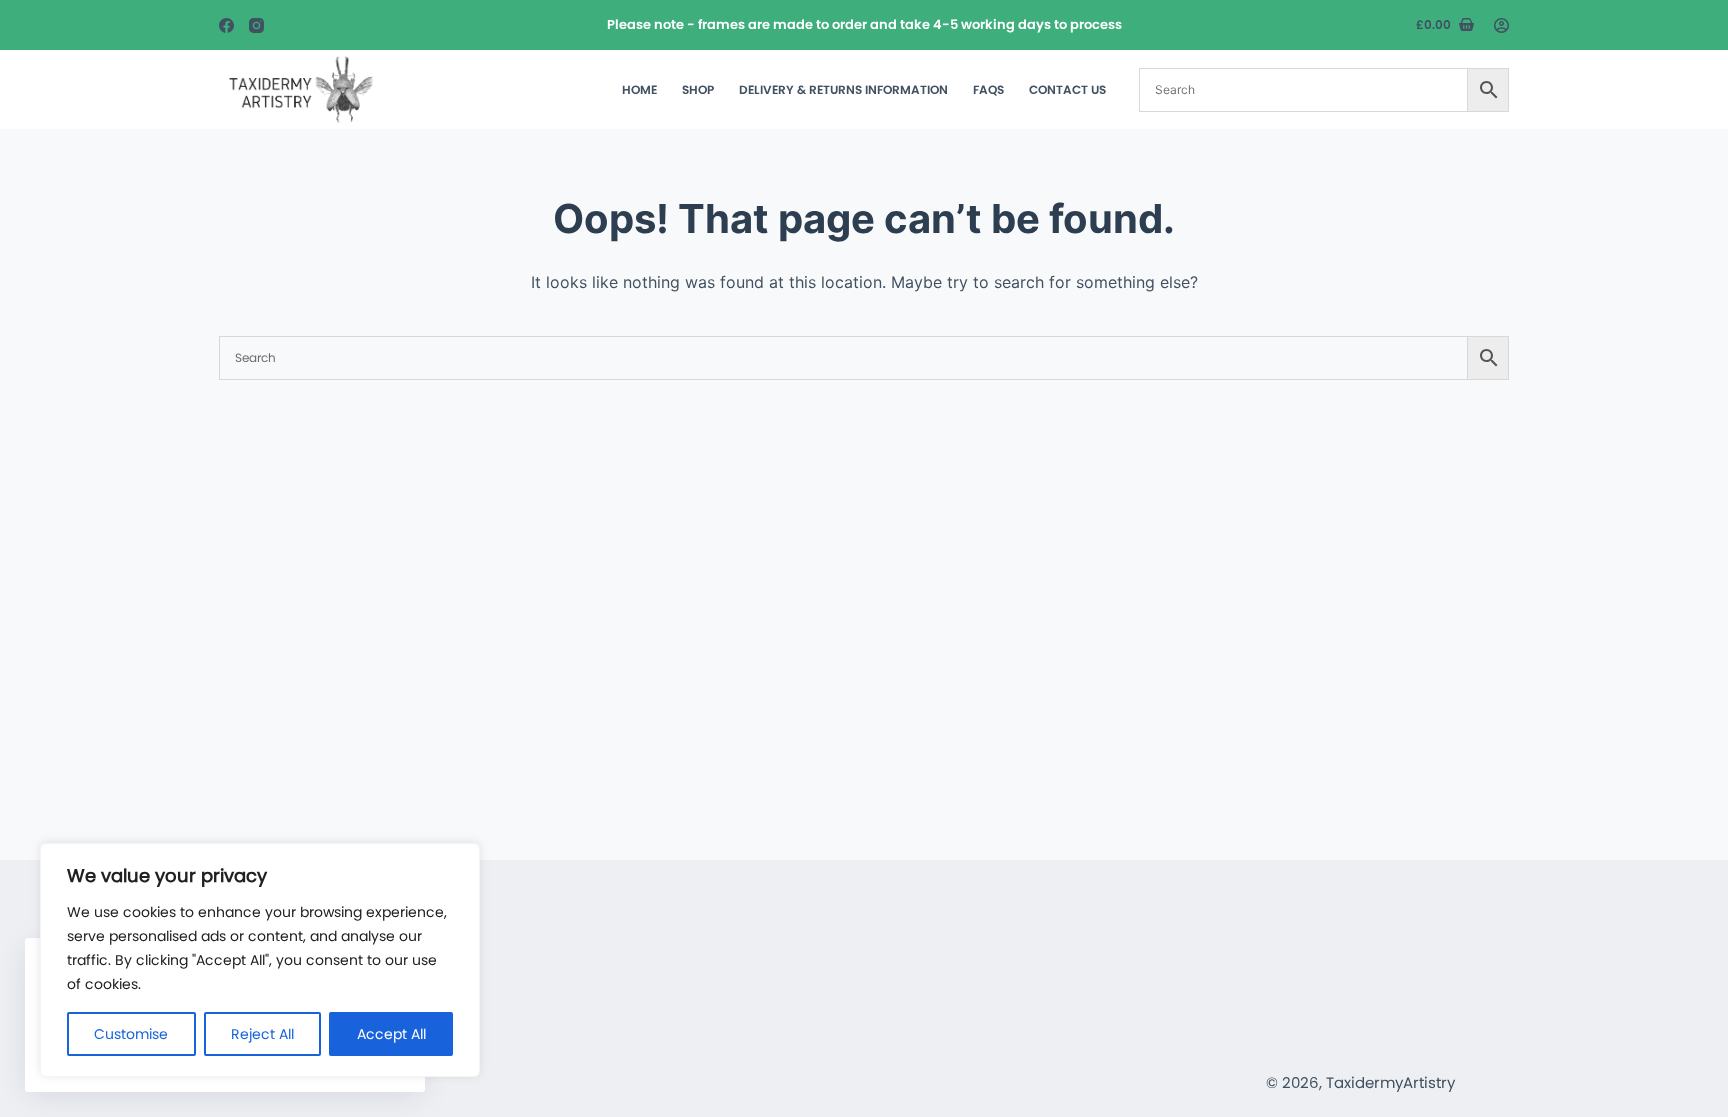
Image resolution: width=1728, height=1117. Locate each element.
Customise (131, 1034)
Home (639, 89)
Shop (698, 89)
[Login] (1501, 25)
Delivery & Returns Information (843, 89)
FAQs (988, 89)
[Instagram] (256, 25)
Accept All (391, 1034)
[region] (260, 960)
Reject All (262, 1034)
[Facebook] (226, 25)
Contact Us (1067, 89)
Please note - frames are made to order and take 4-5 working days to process (864, 24)
